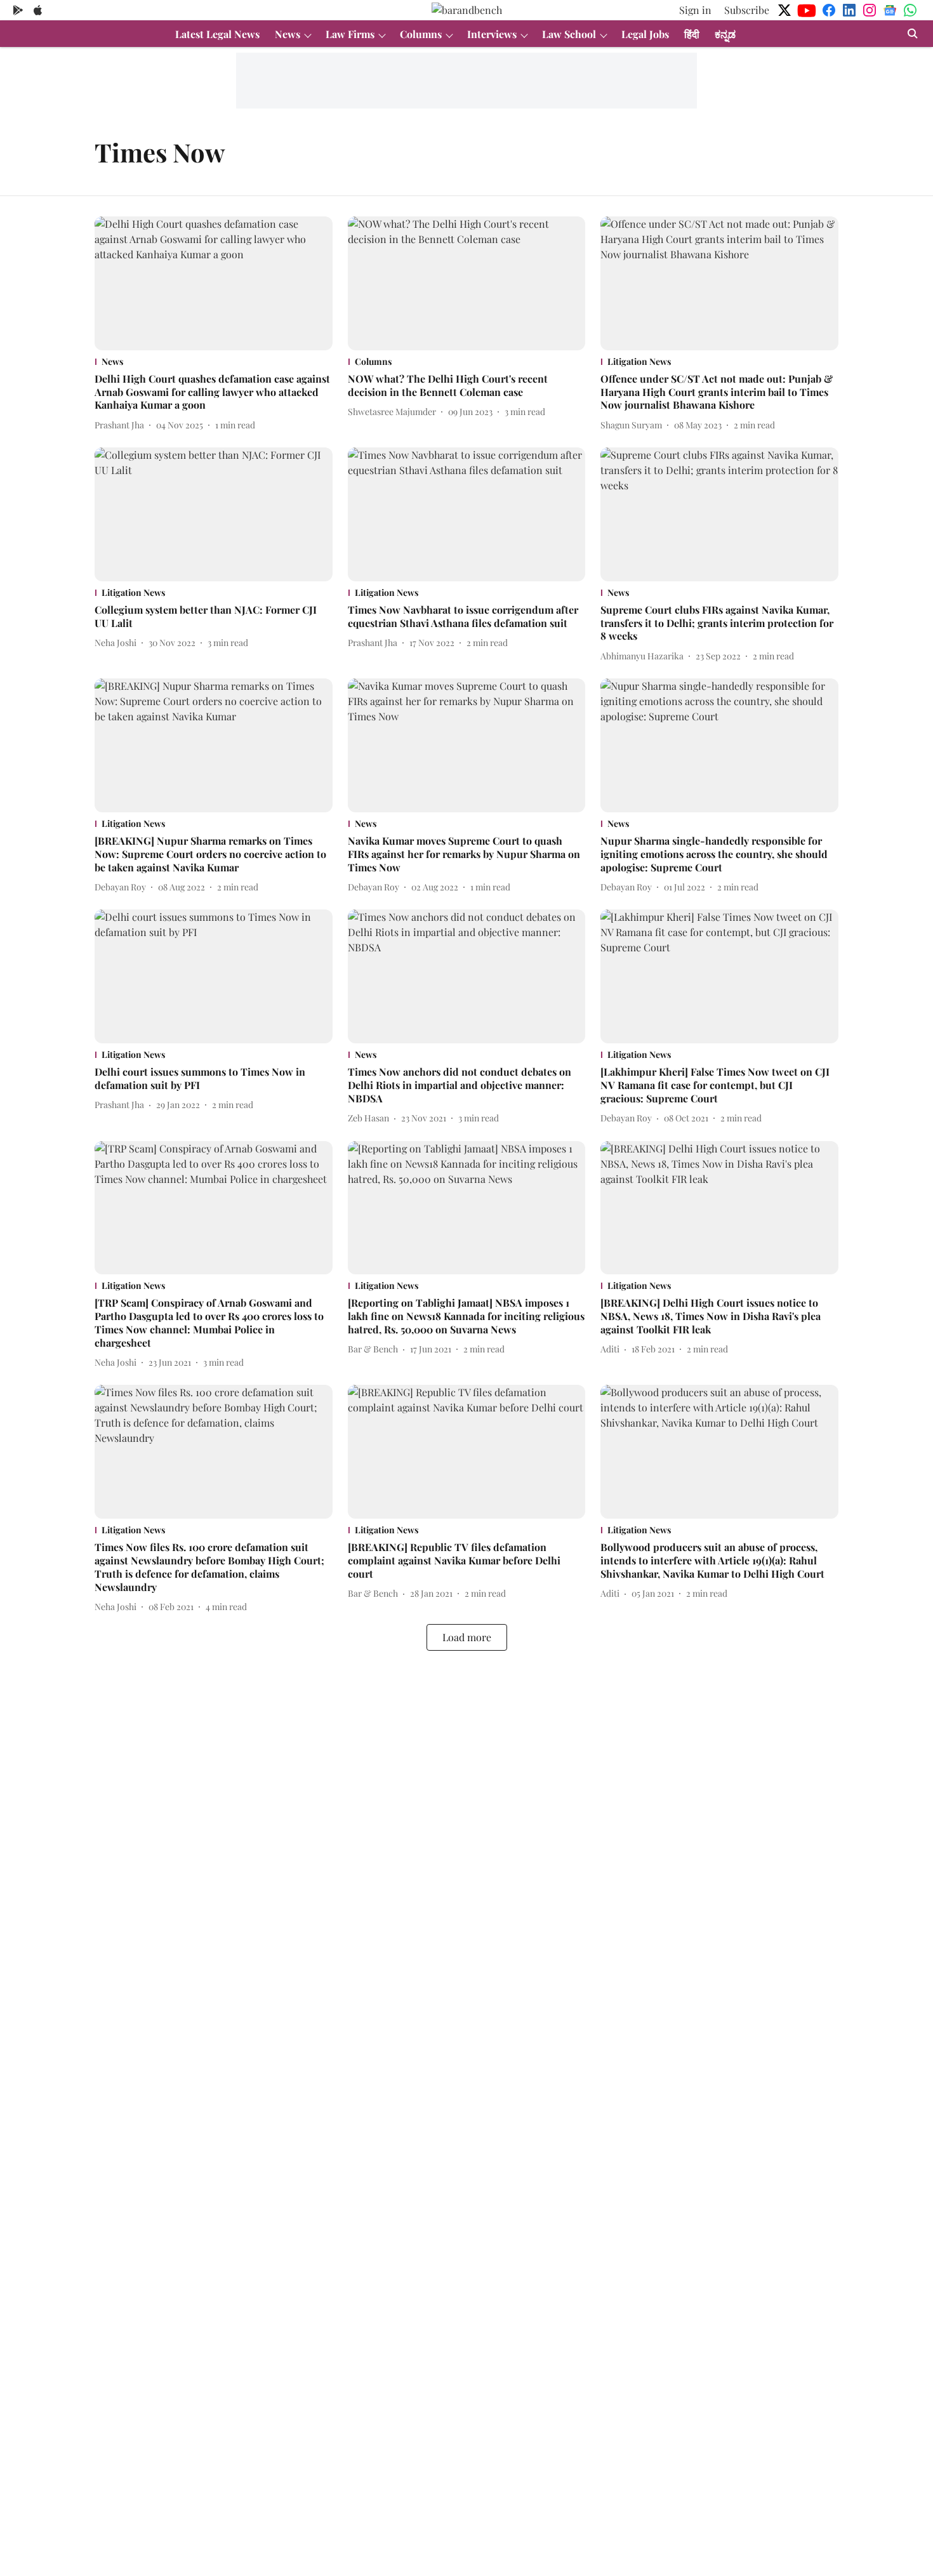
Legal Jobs (645, 34)
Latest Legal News (217, 34)
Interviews (492, 34)
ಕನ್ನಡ (725, 34)
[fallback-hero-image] (214, 283)
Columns (421, 34)
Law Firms (350, 34)
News (288, 34)
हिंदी (692, 34)
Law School (569, 34)
